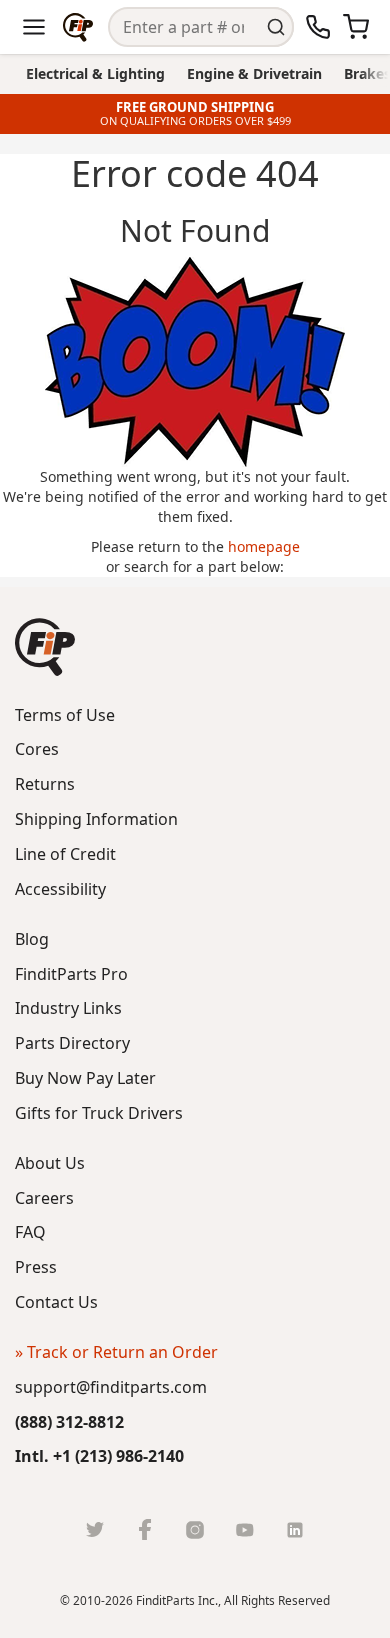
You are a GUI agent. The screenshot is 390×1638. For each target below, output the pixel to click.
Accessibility (60, 889)
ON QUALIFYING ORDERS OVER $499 (195, 121)
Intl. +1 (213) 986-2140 (99, 1456)
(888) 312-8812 (69, 1422)
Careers (44, 1198)
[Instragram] (195, 1529)
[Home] (78, 27)
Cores (37, 749)
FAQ (30, 1232)
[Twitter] (95, 1529)
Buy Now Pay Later (85, 1078)
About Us (50, 1163)
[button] (45, 647)
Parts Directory (72, 1043)
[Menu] (34, 27)
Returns (45, 784)
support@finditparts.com (111, 1387)
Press (36, 1267)
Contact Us (56, 1302)
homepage (264, 546)
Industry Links (68, 1008)
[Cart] (356, 27)
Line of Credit (65, 854)
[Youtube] (245, 1529)
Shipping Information (96, 819)
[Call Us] (318, 27)
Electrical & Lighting (95, 73)
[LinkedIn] (295, 1529)
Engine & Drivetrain (254, 73)
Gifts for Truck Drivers (99, 1113)
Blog (32, 939)
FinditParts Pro (71, 974)
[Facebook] (145, 1529)
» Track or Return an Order (116, 1352)
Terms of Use (65, 715)
